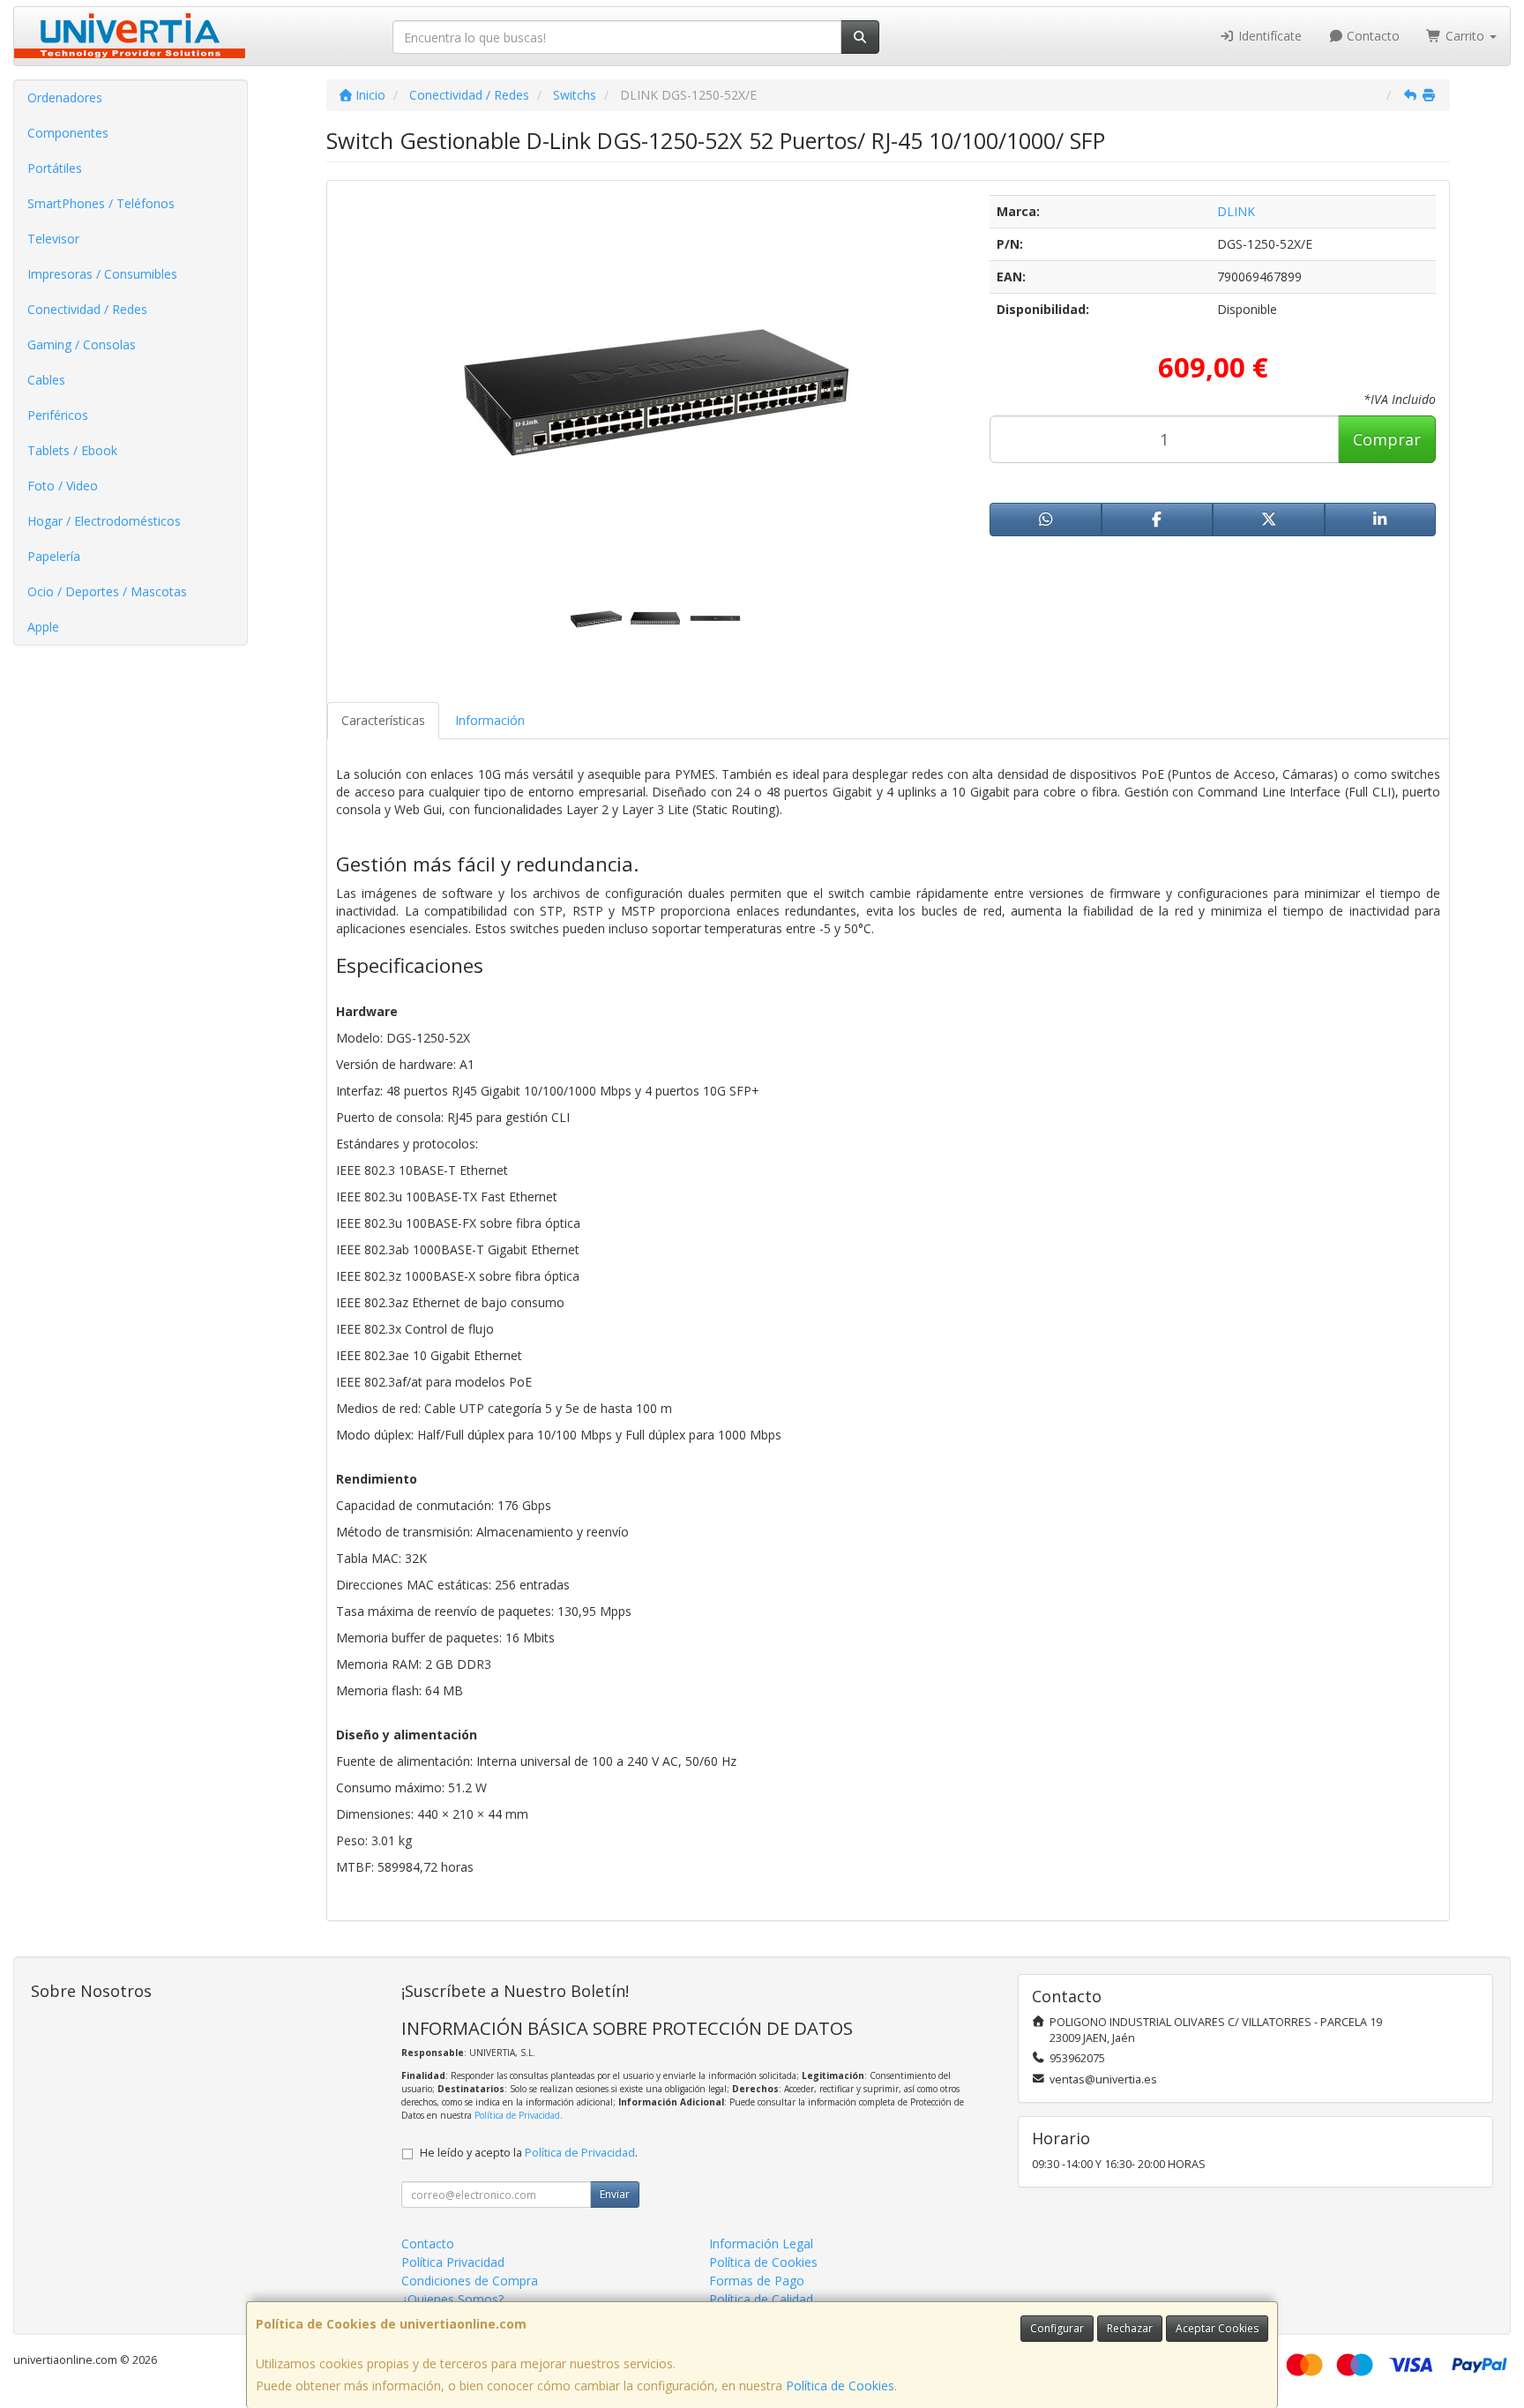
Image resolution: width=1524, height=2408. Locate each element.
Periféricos (58, 415)
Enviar (615, 2194)
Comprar (1387, 439)
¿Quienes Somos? (452, 2299)
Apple (43, 627)
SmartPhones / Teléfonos (101, 203)
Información (490, 720)
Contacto (1371, 36)
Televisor (53, 239)
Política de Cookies (840, 2386)
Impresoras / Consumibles (102, 274)
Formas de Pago (757, 2281)
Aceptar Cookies (1217, 2328)
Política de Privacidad (517, 2115)
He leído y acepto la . (529, 2153)
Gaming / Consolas (82, 344)
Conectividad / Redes (87, 309)
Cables (46, 380)
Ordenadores (65, 97)
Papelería (54, 556)
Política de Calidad (761, 2299)
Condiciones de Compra (470, 2281)
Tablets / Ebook (72, 450)
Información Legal (761, 2243)
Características (383, 720)
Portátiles (55, 168)
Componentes (68, 133)
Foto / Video (63, 486)
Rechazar (1130, 2328)
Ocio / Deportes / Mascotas (107, 591)
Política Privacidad (453, 2262)
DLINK (1236, 211)
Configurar (1057, 2328)
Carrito (1465, 36)
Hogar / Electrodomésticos (104, 521)
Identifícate (1268, 36)
